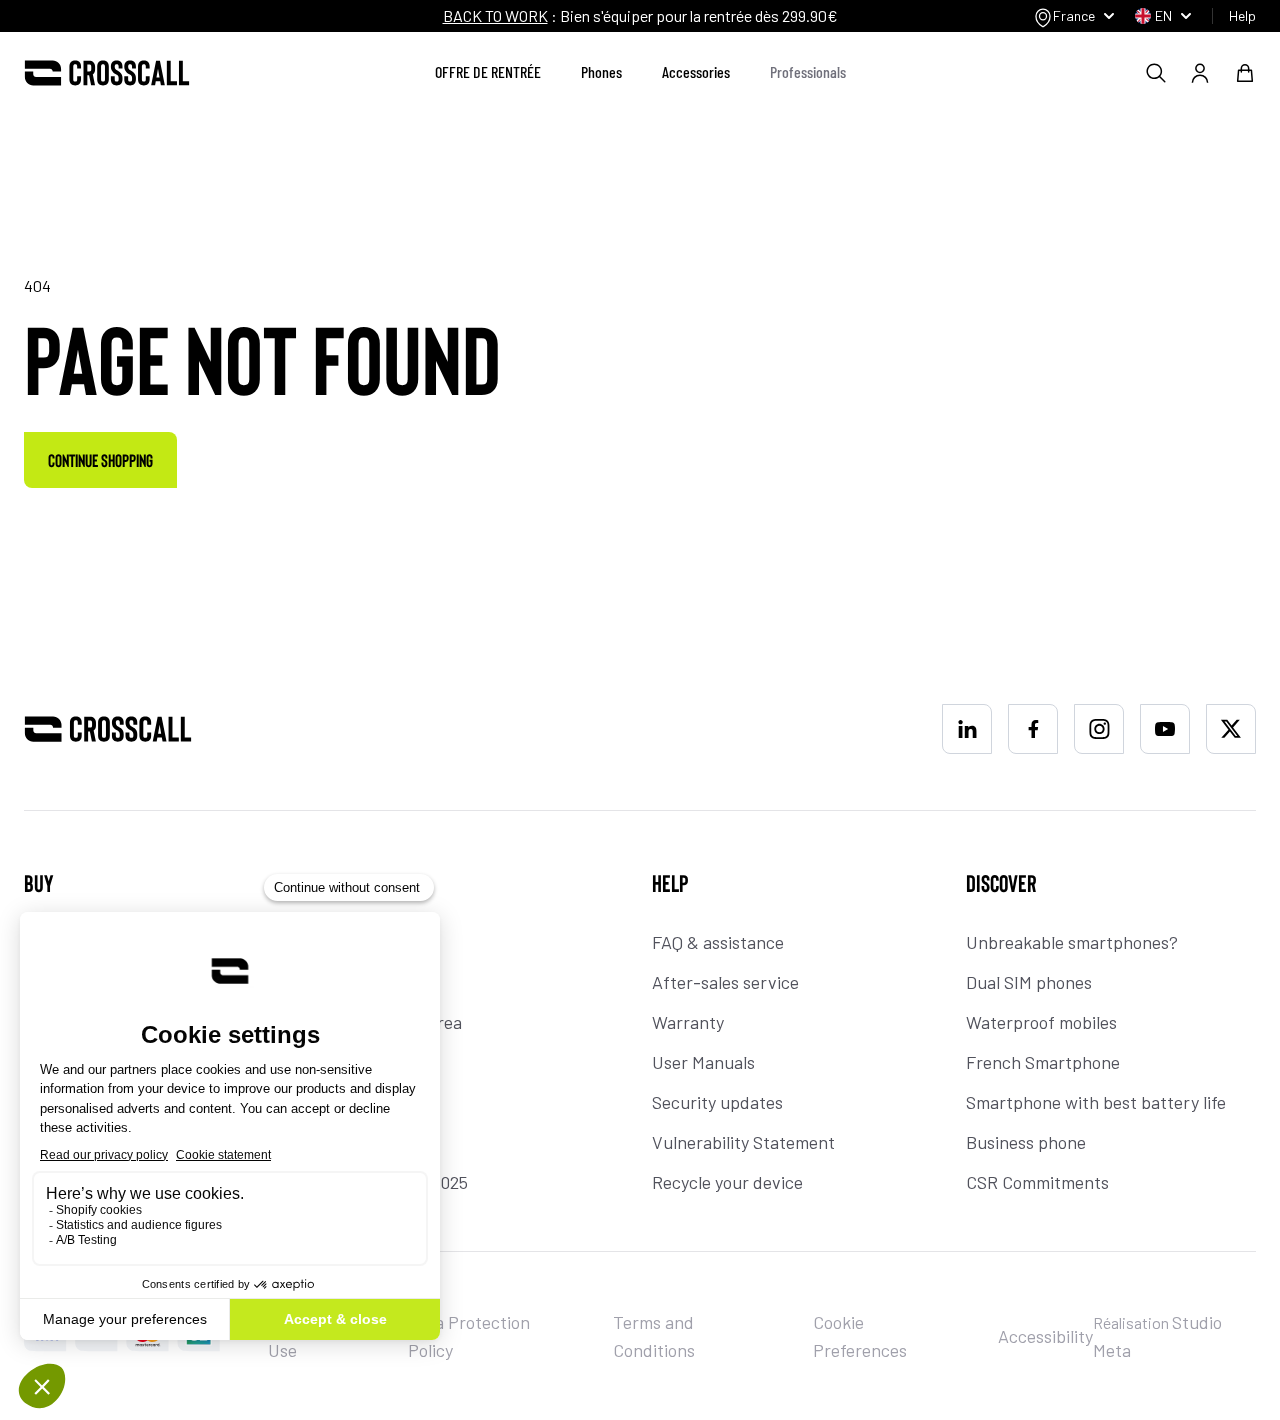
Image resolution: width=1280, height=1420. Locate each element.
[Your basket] (1245, 73)
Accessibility (1045, 1336)
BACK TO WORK (495, 15)
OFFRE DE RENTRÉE (488, 71)
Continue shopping (100, 460)
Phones (601, 71)
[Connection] (1200, 73)
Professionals (808, 71)
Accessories (696, 71)
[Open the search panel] (1156, 73)
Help (1242, 15)
